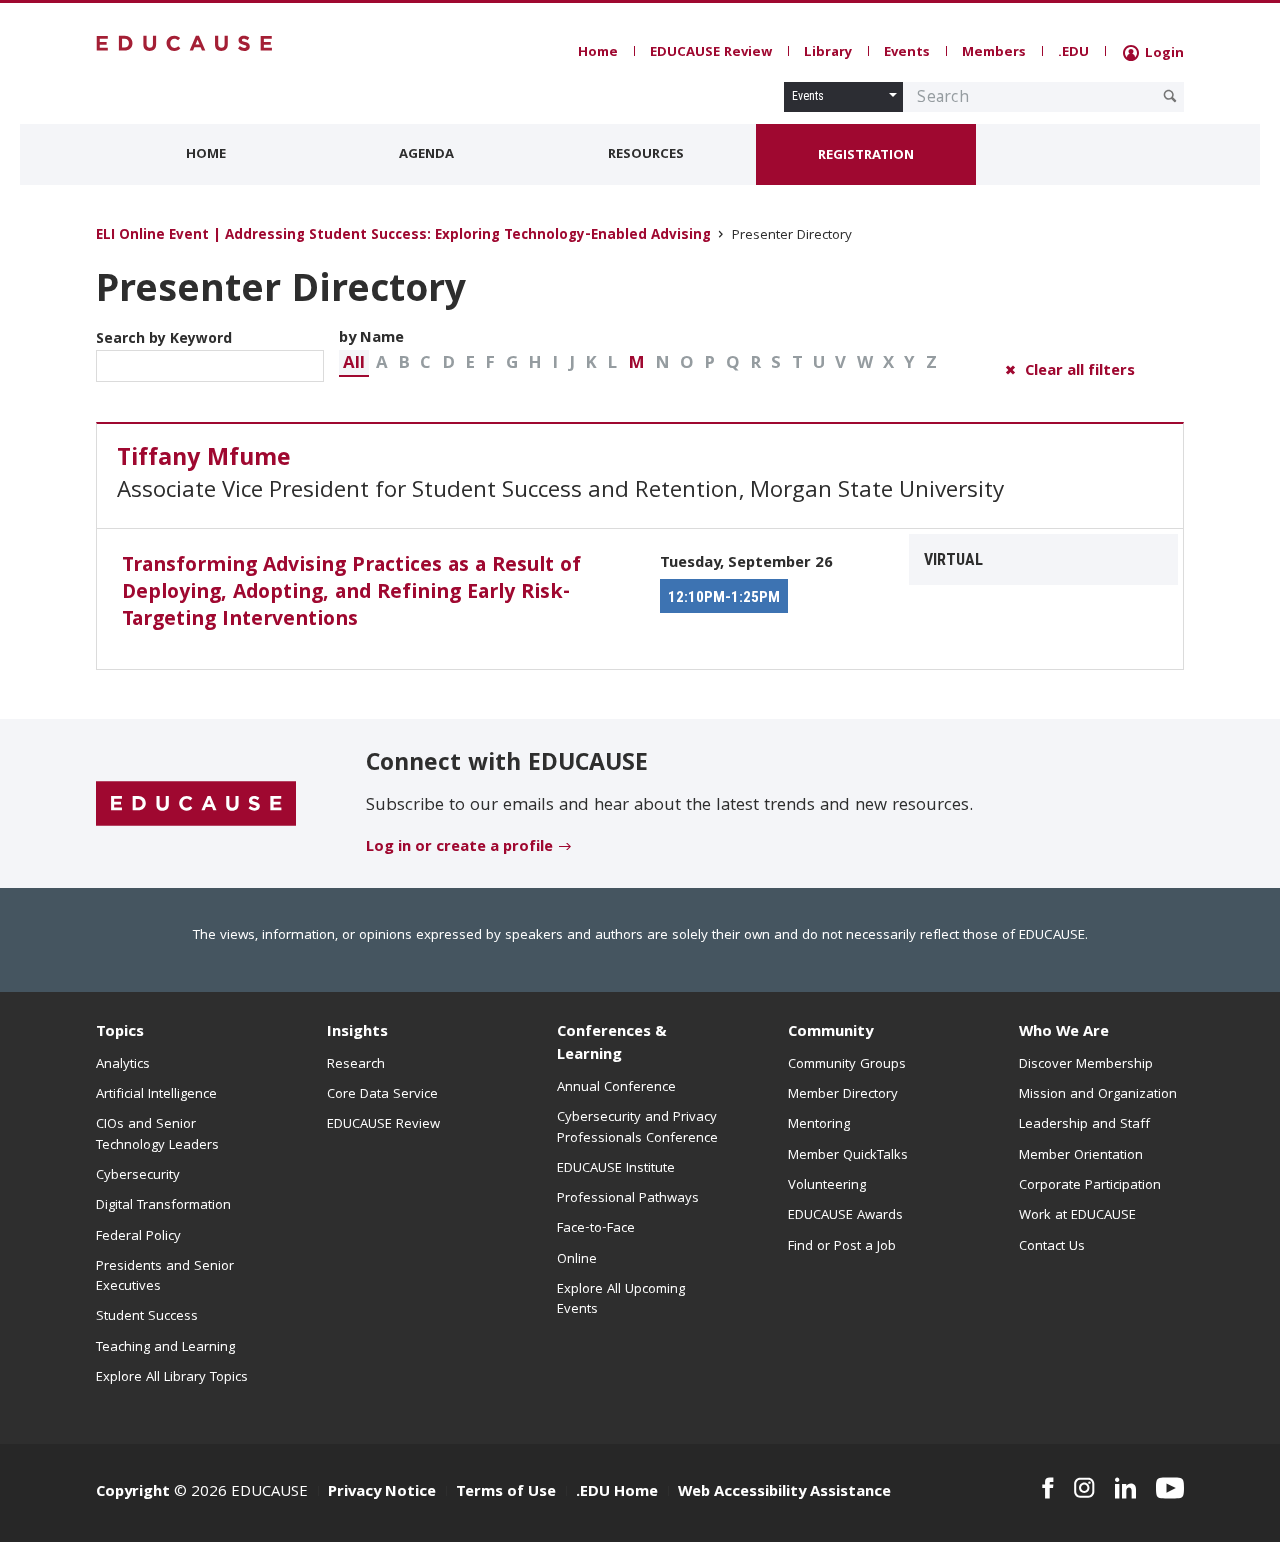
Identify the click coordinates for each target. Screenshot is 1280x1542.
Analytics (123, 1065)
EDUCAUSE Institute (616, 1169)
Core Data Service (382, 1095)
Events (907, 53)
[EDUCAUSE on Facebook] (1047, 1488)
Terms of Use (506, 1493)
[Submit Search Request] (1170, 96)
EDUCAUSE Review (711, 53)
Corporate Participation (1090, 1186)
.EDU (1073, 53)
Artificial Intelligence (156, 1095)
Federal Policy (138, 1237)
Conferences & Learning (612, 1044)
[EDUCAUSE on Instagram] (1084, 1488)
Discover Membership (1086, 1065)
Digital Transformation (163, 1206)
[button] (354, 363)
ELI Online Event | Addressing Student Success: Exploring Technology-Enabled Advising (405, 236)
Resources (646, 155)
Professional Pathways (628, 1199)
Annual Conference (616, 1088)
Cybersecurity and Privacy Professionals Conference (637, 1128)
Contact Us (1052, 1247)
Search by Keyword (164, 340)
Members (994, 53)
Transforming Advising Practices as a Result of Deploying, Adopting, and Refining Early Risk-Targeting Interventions (351, 594)
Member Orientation (1081, 1156)
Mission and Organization (1098, 1095)
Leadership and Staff (1084, 1125)
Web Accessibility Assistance (784, 1493)
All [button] (354, 364)
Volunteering (827, 1186)
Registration (866, 156)
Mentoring (819, 1125)
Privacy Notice (382, 1493)
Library (828, 53)
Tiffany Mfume (204, 460)
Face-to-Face (596, 1229)
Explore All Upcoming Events (621, 1300)
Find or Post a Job (842, 1247)
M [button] (636, 364)
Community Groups (847, 1065)
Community (830, 1033)
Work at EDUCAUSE (1077, 1216)
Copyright (133, 1493)
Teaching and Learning (165, 1348)
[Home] (185, 43)
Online (577, 1260)
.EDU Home (617, 1493)
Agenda (426, 155)
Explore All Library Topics (172, 1378)
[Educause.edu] (196, 805)
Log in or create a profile (459, 848)
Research (356, 1065)
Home (598, 53)
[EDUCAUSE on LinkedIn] (1126, 1488)
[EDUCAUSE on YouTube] (1170, 1488)
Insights (357, 1033)
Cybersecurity (138, 1176)
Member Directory (843, 1095)
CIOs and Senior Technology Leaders (157, 1135)
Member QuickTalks (848, 1156)
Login (1162, 54)
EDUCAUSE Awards (845, 1216)
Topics (120, 1033)
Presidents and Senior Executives (165, 1277)
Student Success (147, 1317)
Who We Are (1064, 1033)
